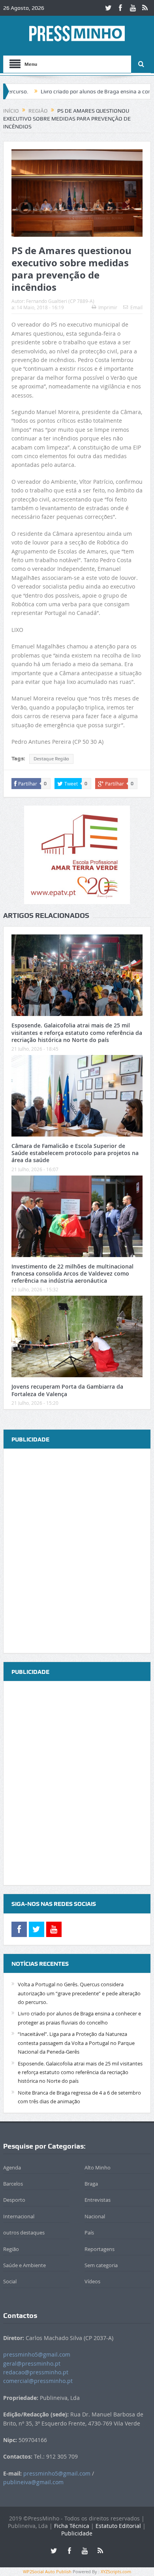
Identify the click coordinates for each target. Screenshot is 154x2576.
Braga (91, 2184)
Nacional (95, 2216)
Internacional (19, 2216)
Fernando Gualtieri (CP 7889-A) (60, 301)
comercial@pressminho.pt (38, 2381)
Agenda (12, 2167)
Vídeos (92, 2281)
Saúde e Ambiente (24, 2265)
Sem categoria (101, 2265)
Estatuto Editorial (118, 2526)
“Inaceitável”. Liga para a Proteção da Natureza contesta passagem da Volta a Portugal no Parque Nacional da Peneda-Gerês (76, 2043)
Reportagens (100, 2249)
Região (11, 2249)
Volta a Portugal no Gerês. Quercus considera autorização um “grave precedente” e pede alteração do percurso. (79, 1993)
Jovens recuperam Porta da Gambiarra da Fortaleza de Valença (67, 1390)
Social (10, 2281)
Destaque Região (51, 759)
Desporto (14, 2200)
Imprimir (108, 307)
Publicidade (77, 2533)
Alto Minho (98, 2167)
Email (136, 307)
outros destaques (24, 2232)
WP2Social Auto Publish (47, 2571)
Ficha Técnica (72, 2526)
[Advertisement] (77, 1551)
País (89, 2232)
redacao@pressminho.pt (36, 2372)
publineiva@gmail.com (33, 2482)
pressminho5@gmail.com (37, 2354)
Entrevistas (98, 2200)
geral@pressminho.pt (32, 2363)
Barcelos (13, 2184)
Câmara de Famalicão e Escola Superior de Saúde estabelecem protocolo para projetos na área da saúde (75, 1153)
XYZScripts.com (116, 2571)
